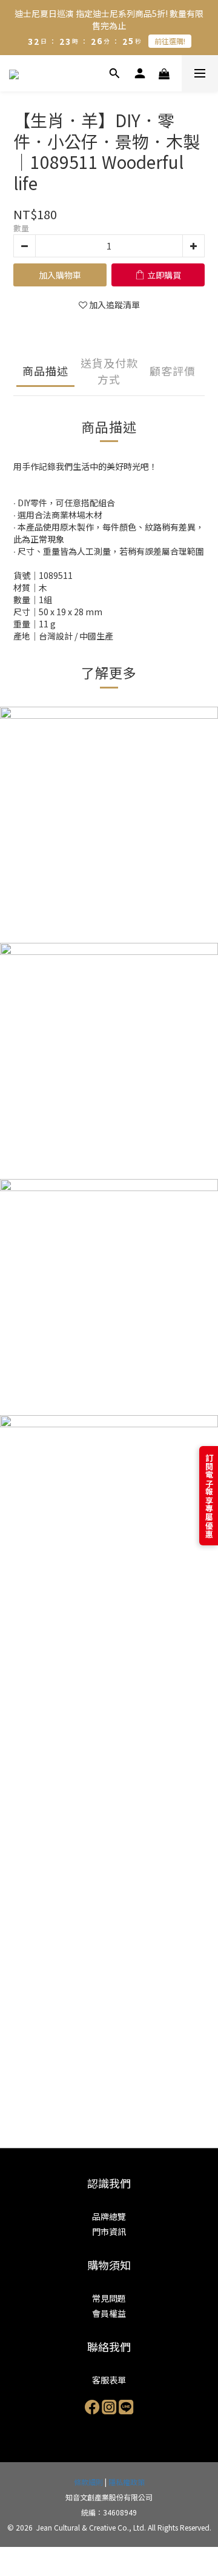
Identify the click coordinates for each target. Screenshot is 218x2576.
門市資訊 (109, 2231)
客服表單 (109, 2380)
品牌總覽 (109, 2216)
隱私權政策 (127, 2482)
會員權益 (109, 2313)
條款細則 (88, 2482)
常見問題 (109, 2298)
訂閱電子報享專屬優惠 (209, 1496)
